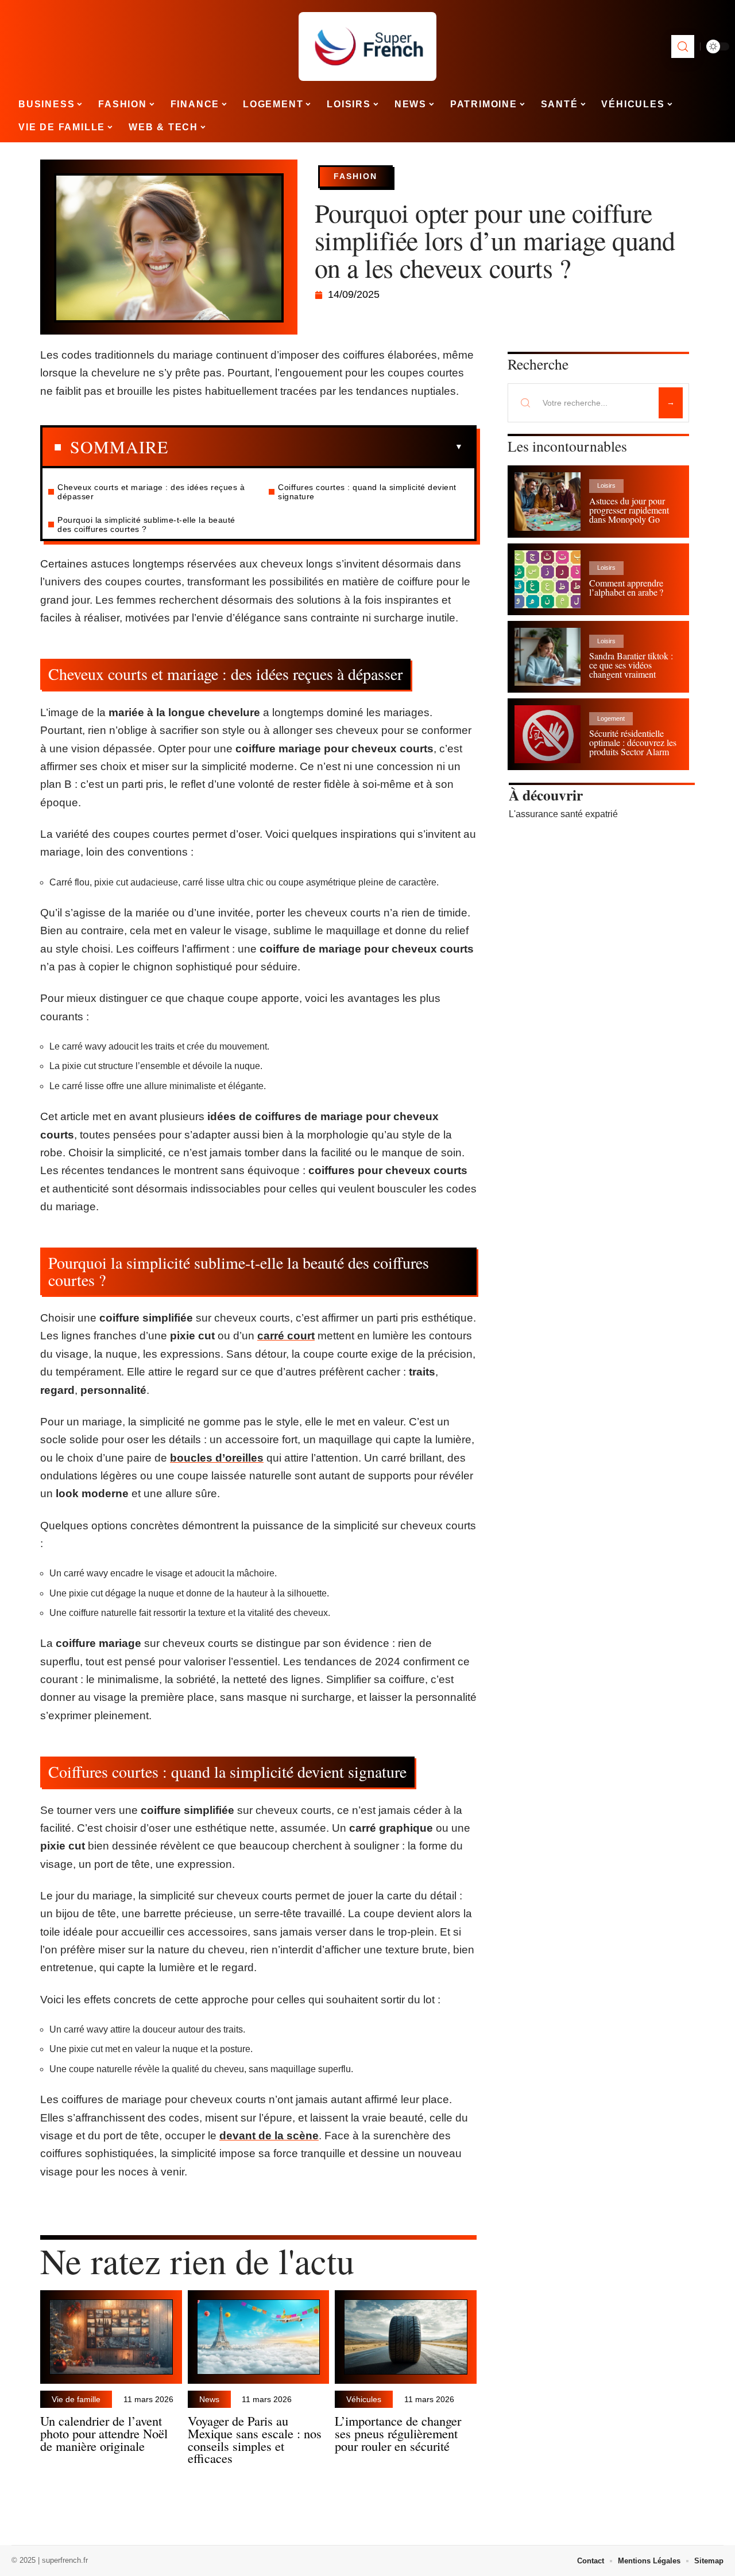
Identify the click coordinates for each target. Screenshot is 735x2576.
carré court (286, 1336)
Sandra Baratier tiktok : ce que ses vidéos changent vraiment (631, 665)
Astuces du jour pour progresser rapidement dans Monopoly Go (629, 510)
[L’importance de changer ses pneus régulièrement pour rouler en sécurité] (406, 2337)
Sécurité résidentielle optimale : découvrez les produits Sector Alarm (633, 742)
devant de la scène (269, 2136)
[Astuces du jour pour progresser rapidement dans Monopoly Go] (548, 501)
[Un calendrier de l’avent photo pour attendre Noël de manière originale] (111, 2337)
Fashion (355, 176)
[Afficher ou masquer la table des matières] (316, 447)
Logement (611, 718)
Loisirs (606, 485)
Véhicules (364, 2399)
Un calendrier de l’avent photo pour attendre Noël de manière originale (104, 2433)
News (209, 2399)
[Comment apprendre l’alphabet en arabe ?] (548, 579)
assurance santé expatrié (567, 814)
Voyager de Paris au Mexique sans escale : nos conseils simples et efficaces (255, 2439)
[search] (683, 46)
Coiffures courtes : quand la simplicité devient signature (367, 492)
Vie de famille (76, 2399)
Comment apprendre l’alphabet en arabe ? (626, 587)
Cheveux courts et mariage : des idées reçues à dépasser (151, 492)
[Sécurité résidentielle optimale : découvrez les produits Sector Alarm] (548, 734)
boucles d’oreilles (217, 1458)
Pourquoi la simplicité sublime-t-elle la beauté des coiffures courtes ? (146, 524)
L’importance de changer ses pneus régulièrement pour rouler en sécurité (398, 2433)
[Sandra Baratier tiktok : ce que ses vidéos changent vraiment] (548, 657)
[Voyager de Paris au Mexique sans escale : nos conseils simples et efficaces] (259, 2337)
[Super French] (367, 46)
